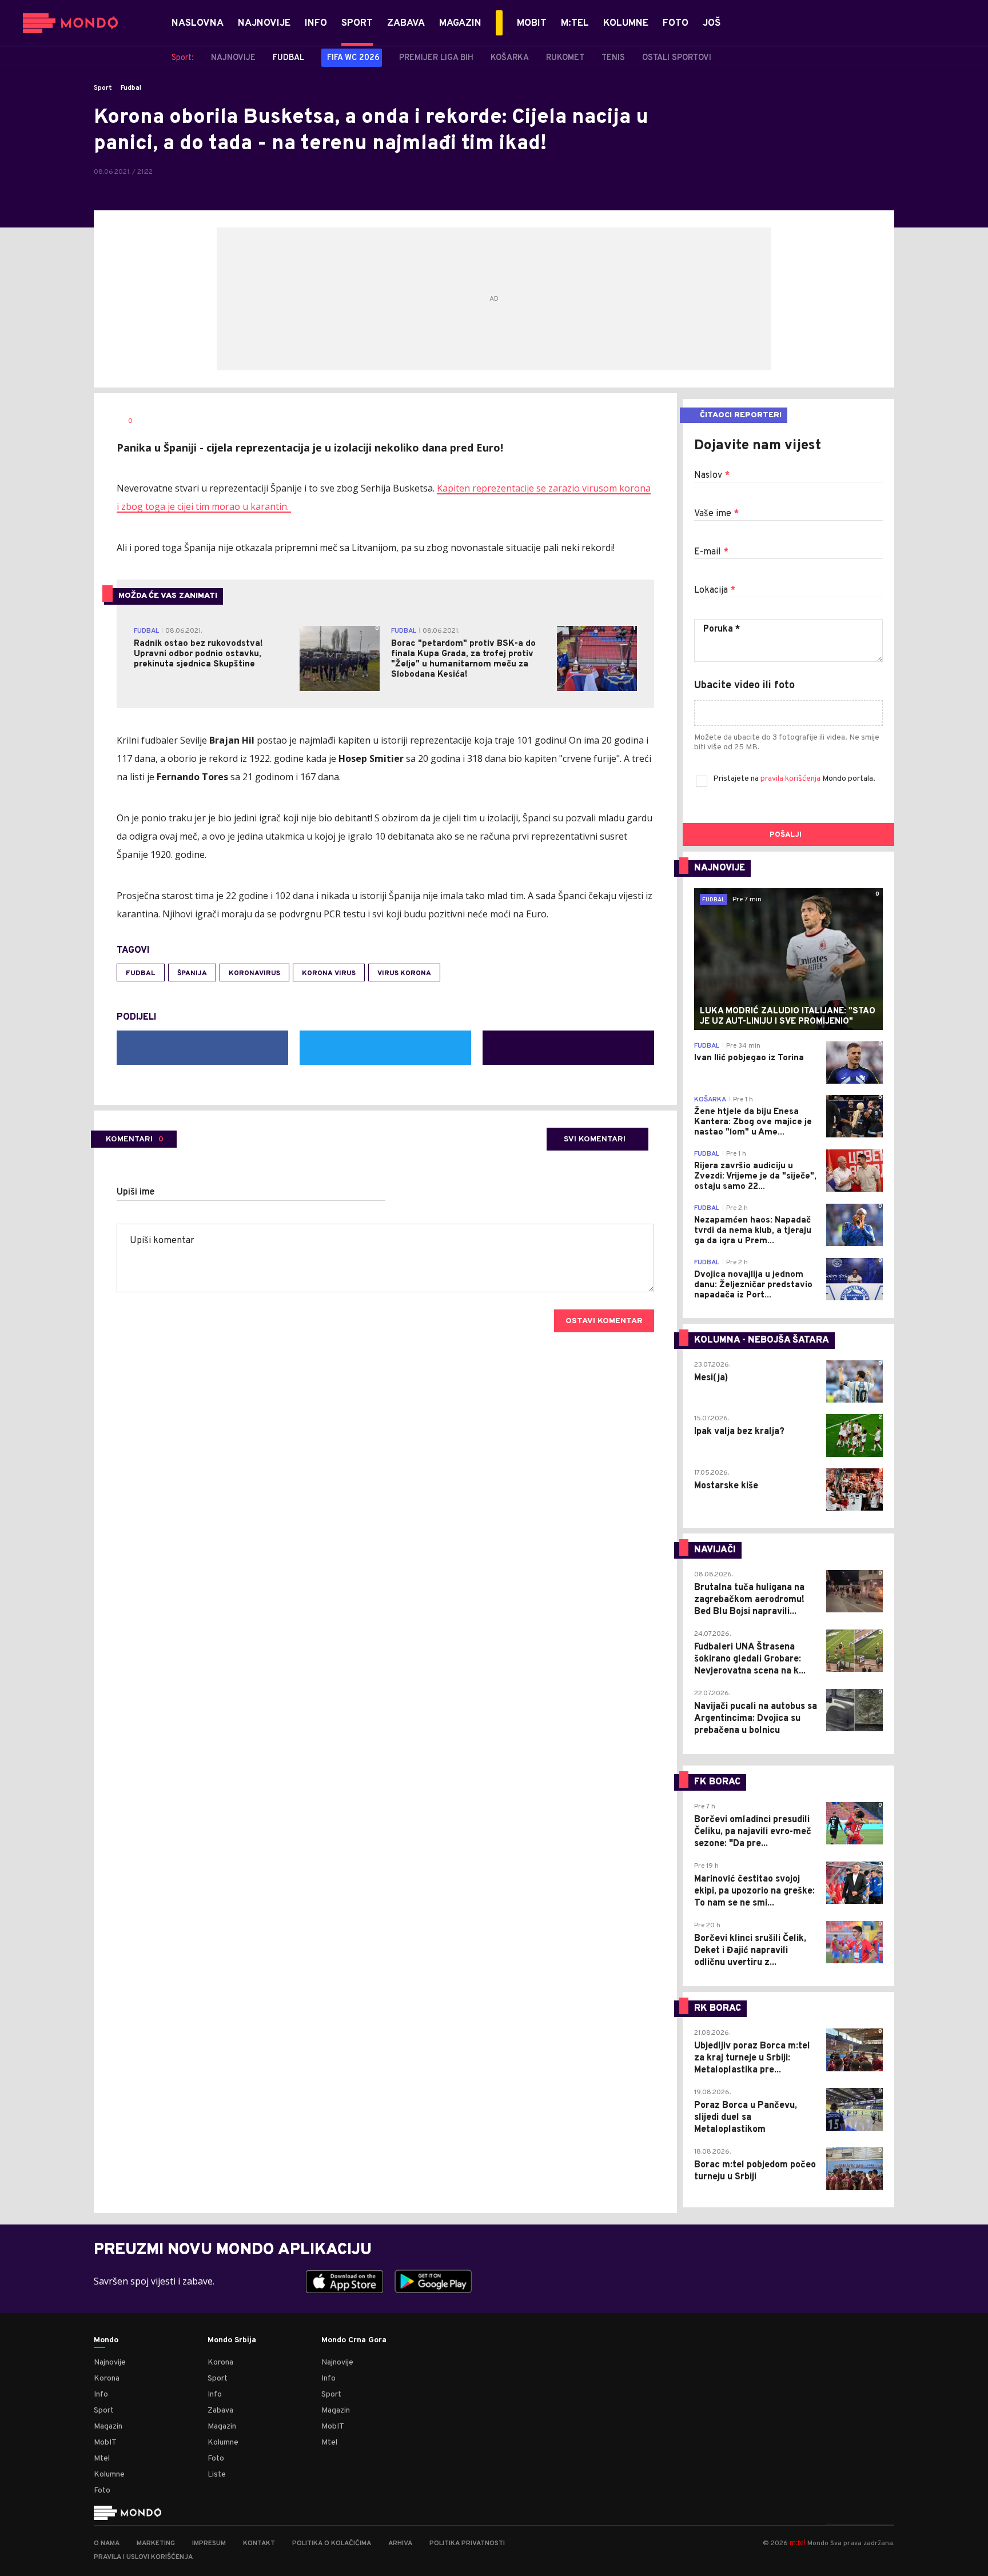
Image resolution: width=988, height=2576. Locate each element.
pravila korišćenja (791, 779)
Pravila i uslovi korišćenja (143, 2557)
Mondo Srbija (232, 2341)
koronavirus (254, 973)
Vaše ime (716, 514)
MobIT (105, 2443)
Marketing (156, 2543)
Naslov (712, 476)
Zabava (220, 2411)
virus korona (404, 973)
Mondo (106, 2341)
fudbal (141, 973)
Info (101, 2395)
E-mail (711, 552)
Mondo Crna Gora (354, 2341)
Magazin (108, 2427)
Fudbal (131, 88)
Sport (103, 88)
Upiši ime (136, 1192)
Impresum (209, 2543)
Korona (107, 2379)
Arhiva (400, 2543)
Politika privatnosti (467, 2543)
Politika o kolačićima (332, 2543)
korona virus (329, 973)
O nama (107, 2543)
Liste (217, 2475)
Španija (192, 973)
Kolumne (109, 2475)
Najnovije (110, 2363)
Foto (102, 2491)
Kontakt (259, 2543)
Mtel (102, 2459)
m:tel (798, 2543)
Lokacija (715, 590)
